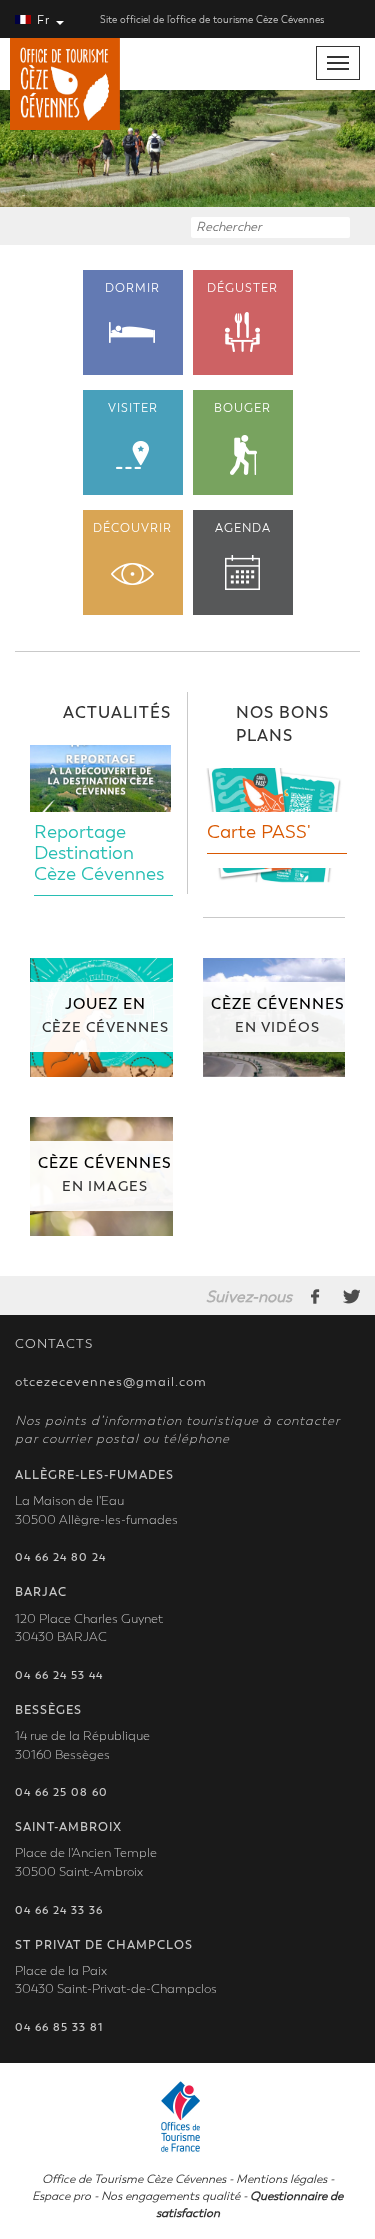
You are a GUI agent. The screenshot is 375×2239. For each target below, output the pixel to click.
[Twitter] (351, 1296)
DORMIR (132, 288)
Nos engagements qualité (170, 2196)
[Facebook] (316, 1296)
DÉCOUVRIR (132, 528)
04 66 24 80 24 (60, 1557)
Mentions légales (281, 2179)
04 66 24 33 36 (59, 1910)
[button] (28, 148)
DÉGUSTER (242, 288)
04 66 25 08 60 (61, 1792)
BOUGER (242, 408)
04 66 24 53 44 (59, 1675)
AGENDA (243, 528)
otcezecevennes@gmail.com (111, 1382)
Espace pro (61, 2196)
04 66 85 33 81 (59, 2027)
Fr (43, 20)
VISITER (133, 408)
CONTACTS (54, 1344)
